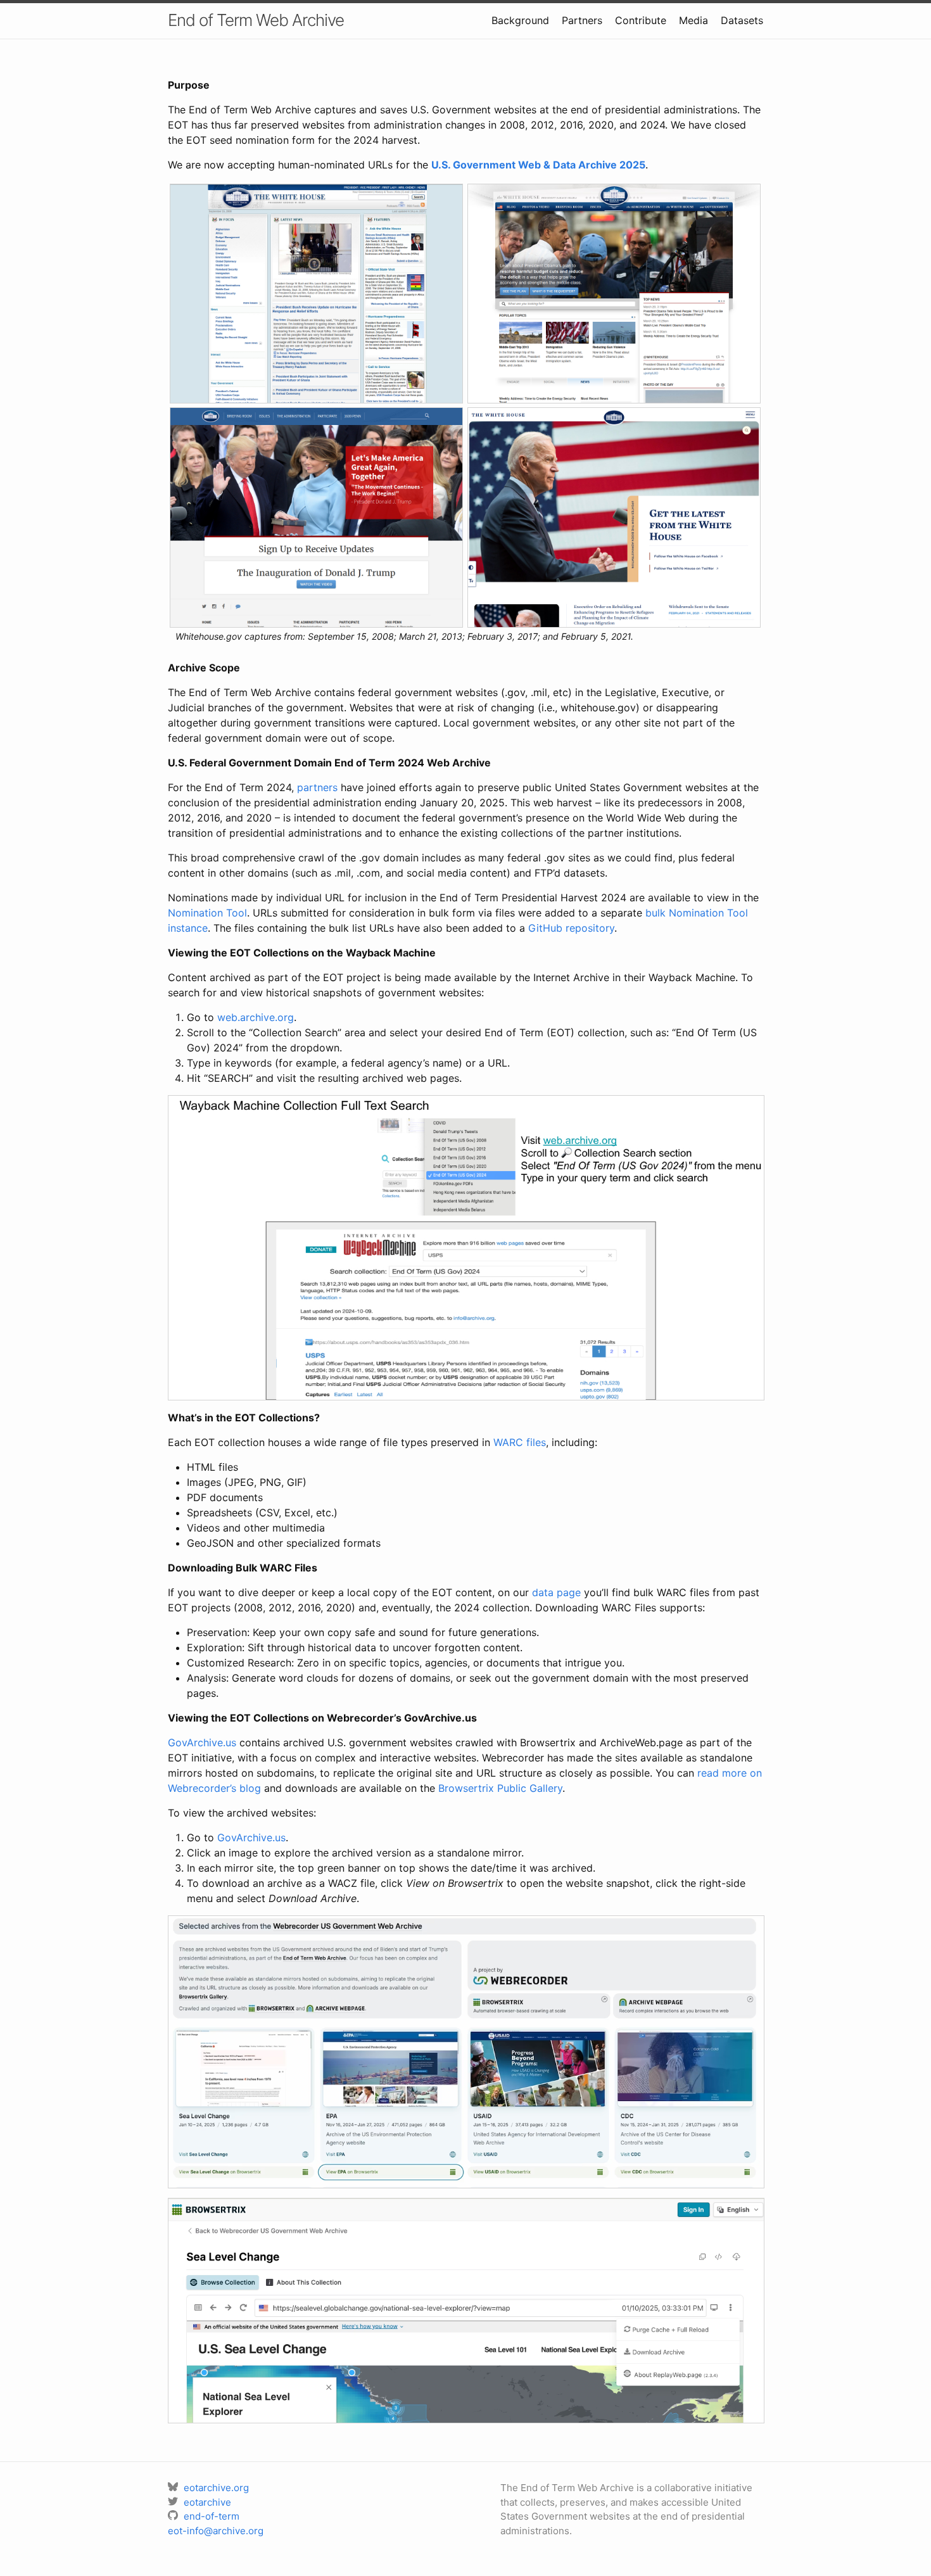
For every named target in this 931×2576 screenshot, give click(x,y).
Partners (582, 20)
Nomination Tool (207, 913)
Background (520, 20)
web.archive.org (256, 1017)
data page (556, 1592)
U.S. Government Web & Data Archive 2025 (538, 165)
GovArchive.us (202, 1742)
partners (317, 787)
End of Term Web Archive (256, 20)
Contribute (641, 20)
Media (693, 20)
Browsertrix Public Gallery (500, 1788)
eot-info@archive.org (216, 2531)
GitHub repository (571, 928)
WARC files (520, 1442)
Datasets (742, 20)
